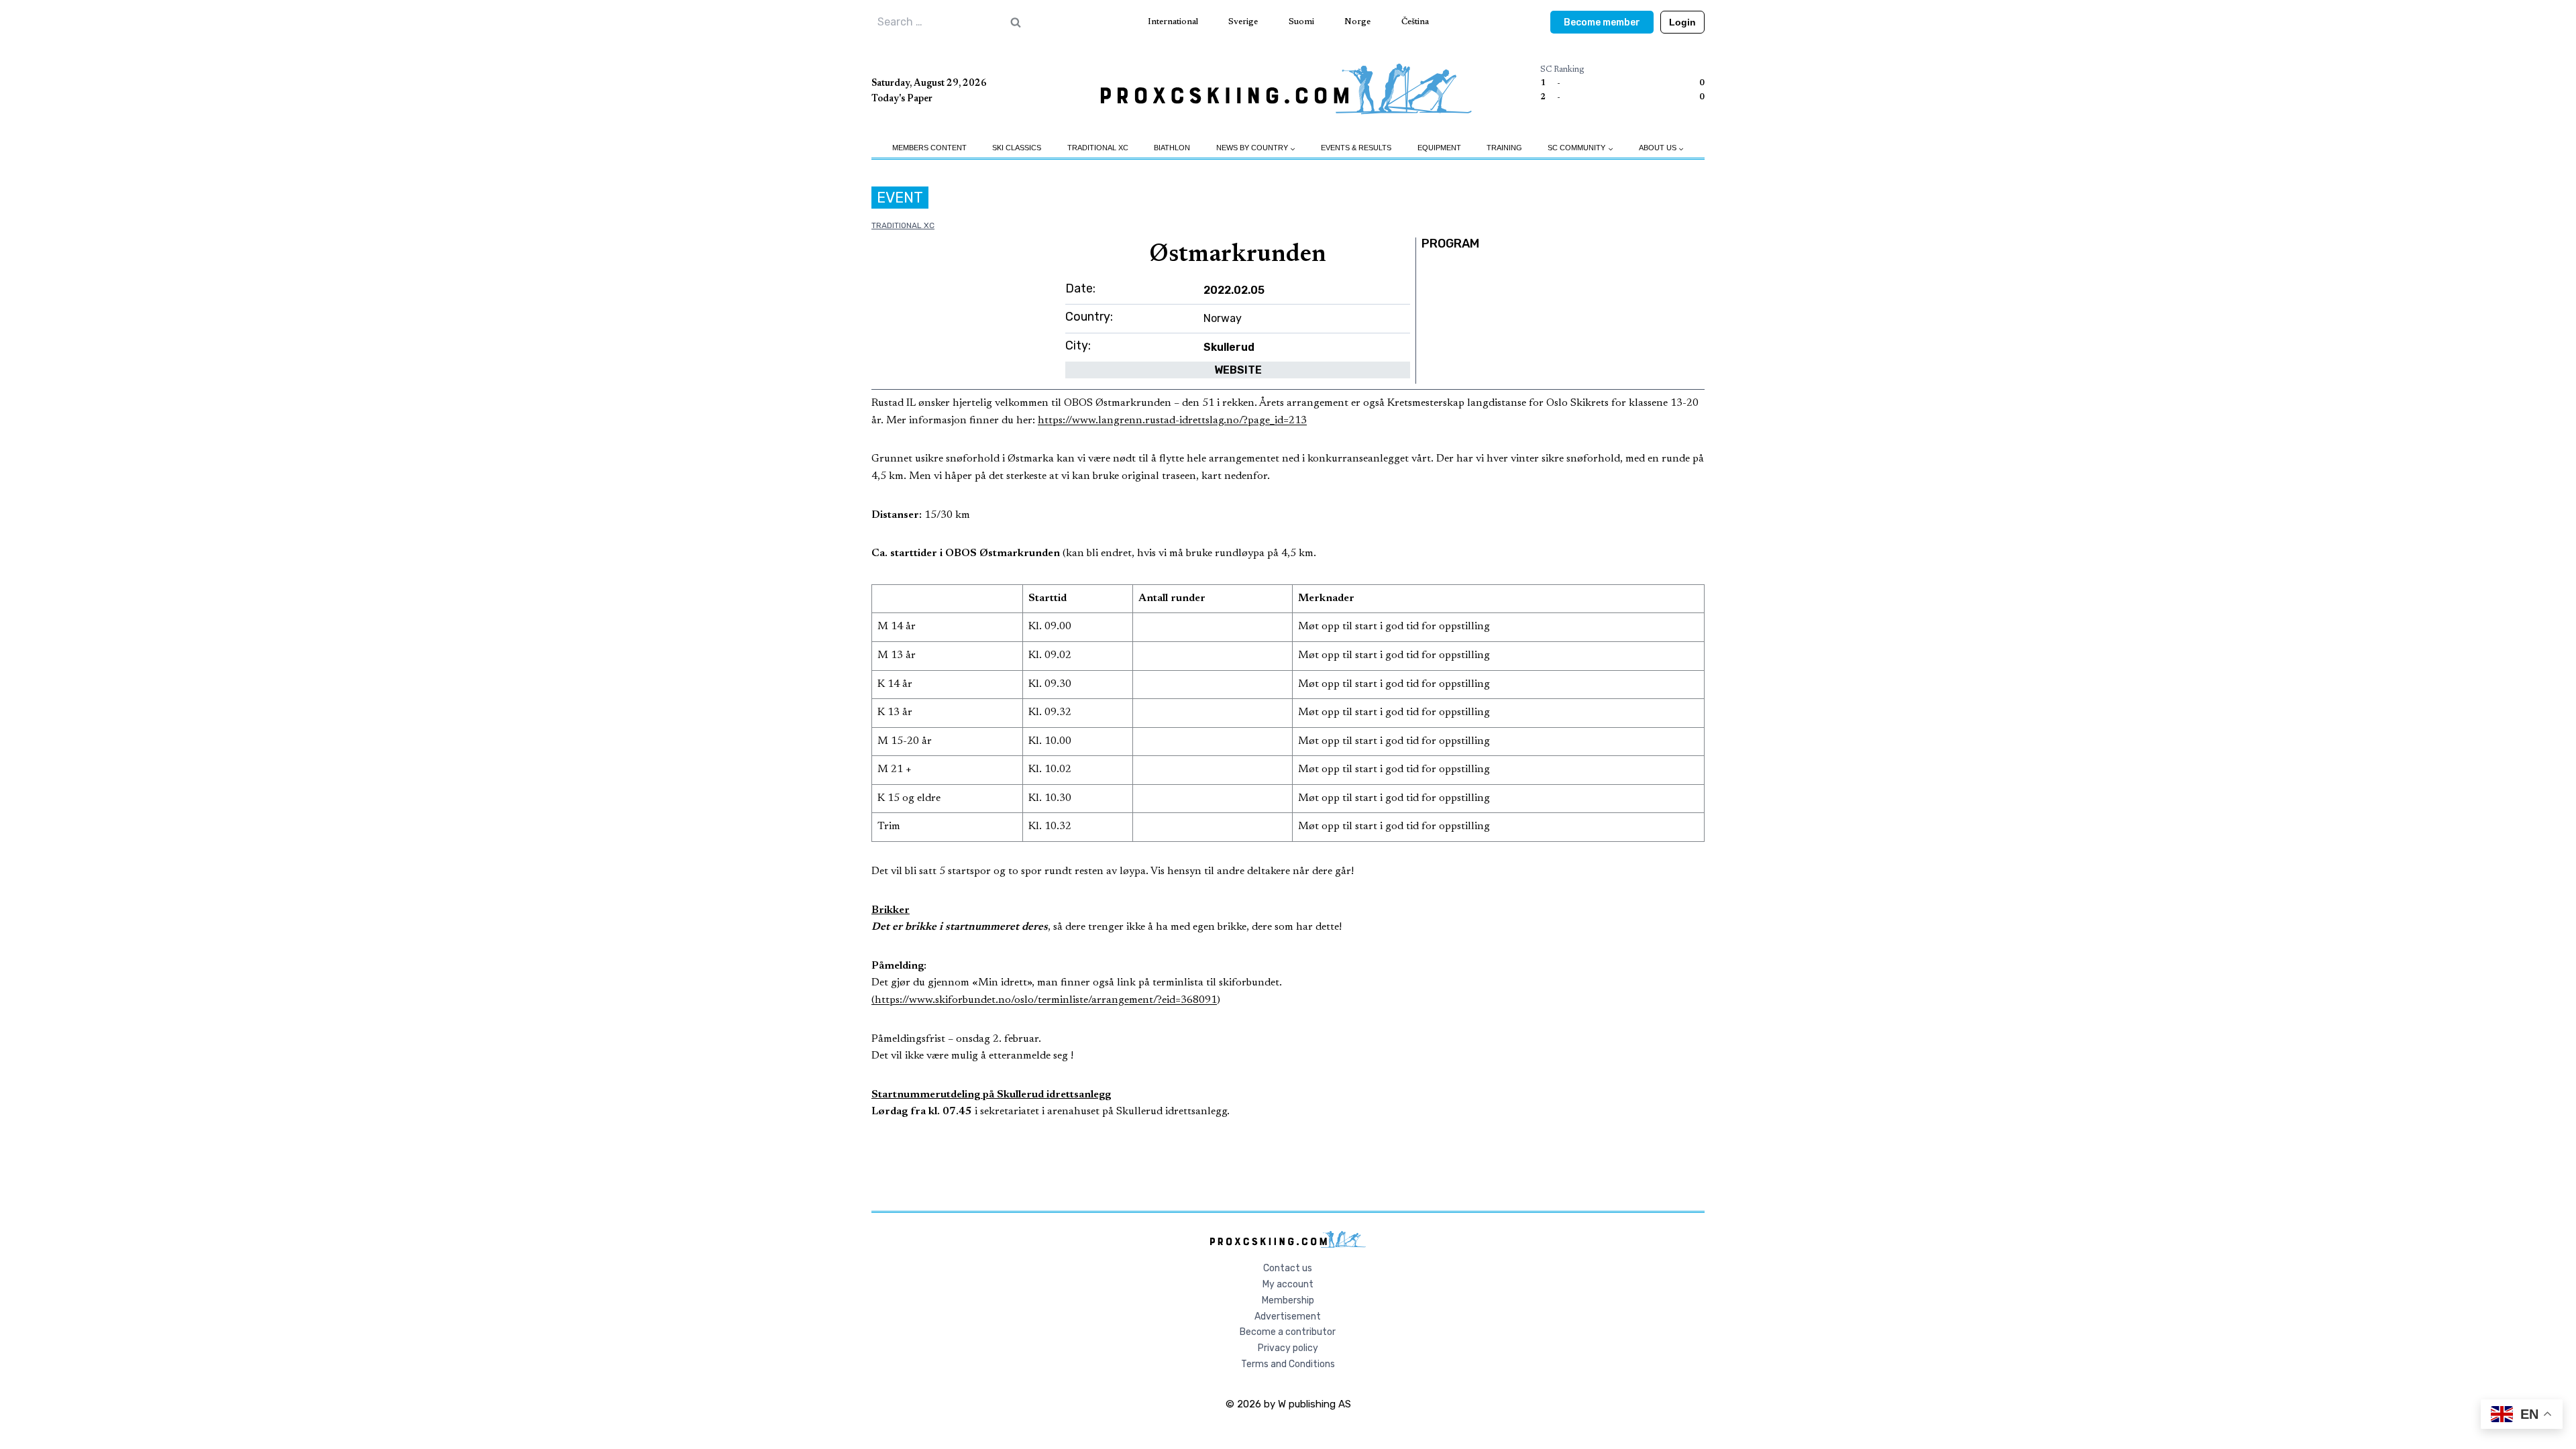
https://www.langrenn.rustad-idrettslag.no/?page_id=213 (1172, 421)
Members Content (929, 148)
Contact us (1288, 1268)
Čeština (1415, 22)
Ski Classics (1017, 148)
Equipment (1439, 148)
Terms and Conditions (1288, 1364)
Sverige (1243, 22)
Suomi (1301, 22)
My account (1288, 1284)
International (1173, 22)
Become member (1602, 22)
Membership (1288, 1300)
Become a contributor (1288, 1332)
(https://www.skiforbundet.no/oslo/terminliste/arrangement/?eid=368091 (1044, 1000)
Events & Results (1356, 148)
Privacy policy (1288, 1348)
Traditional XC (1098, 148)
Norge (1357, 22)
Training (1504, 148)
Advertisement (1288, 1317)
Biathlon (1172, 148)
